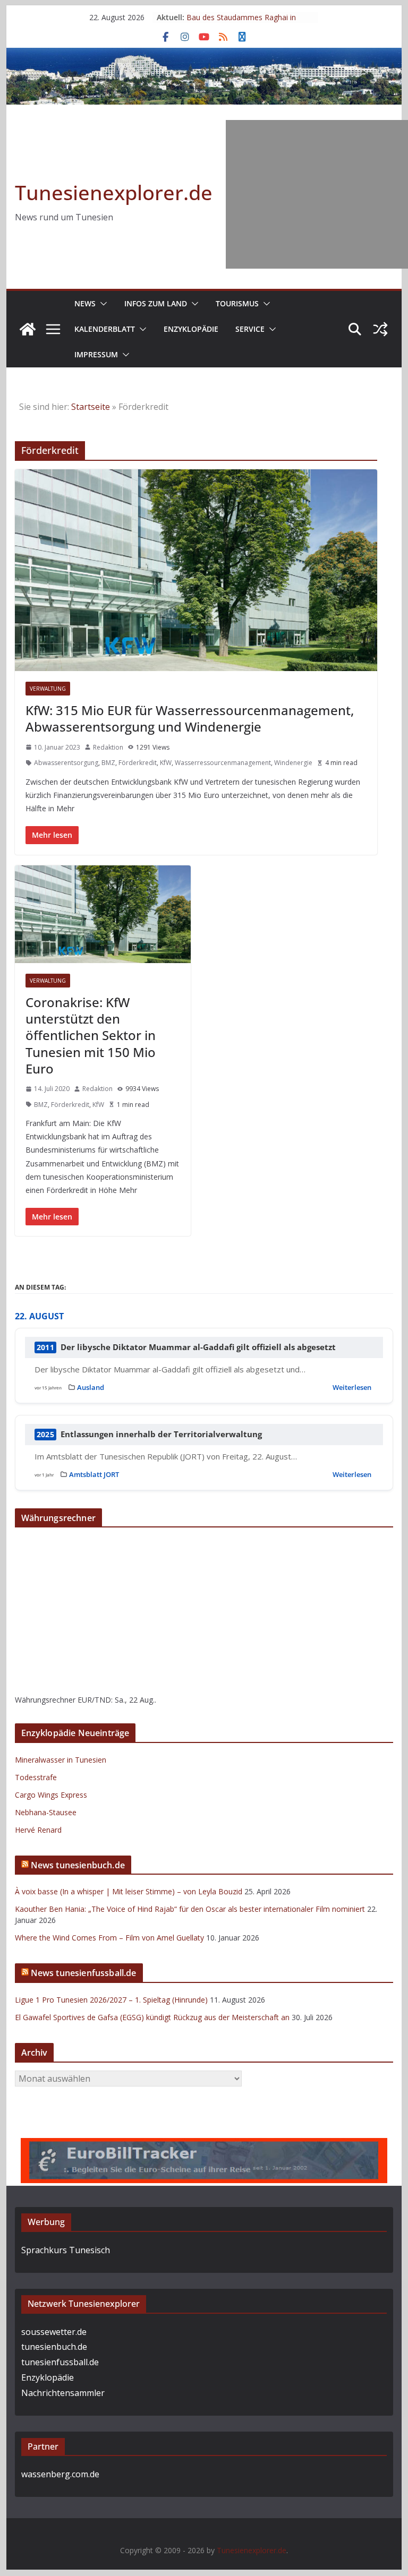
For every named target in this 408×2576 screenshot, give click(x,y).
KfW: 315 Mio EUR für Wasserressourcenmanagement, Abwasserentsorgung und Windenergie (190, 718)
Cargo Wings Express (51, 1795)
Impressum (96, 354)
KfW (166, 763)
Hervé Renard (38, 1830)
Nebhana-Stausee (46, 1812)
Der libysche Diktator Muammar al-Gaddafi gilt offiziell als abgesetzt (198, 1347)
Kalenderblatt (105, 329)
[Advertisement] (317, 194)
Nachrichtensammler (63, 2393)
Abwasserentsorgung (66, 763)
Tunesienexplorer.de (114, 192)
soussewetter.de (54, 2332)
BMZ (108, 763)
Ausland (91, 1387)
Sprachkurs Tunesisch (66, 2250)
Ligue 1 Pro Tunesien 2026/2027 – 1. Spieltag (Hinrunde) (111, 2000)
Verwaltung (48, 689)
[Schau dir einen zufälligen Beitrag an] (380, 329)
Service (250, 329)
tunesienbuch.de (54, 2347)
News (85, 303)
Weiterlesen (352, 1387)
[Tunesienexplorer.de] (28, 329)
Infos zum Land (156, 303)
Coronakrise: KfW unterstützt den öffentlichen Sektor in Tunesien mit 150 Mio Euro (91, 1035)
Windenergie (293, 763)
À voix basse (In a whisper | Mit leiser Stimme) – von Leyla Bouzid (129, 1891)
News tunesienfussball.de (84, 1973)
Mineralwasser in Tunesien (61, 1760)
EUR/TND (94, 1700)
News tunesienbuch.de (78, 1865)
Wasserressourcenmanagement (223, 763)
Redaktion (108, 747)
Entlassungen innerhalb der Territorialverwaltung (161, 1434)
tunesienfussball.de (60, 2362)
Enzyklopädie (191, 329)
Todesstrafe (36, 1777)
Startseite (91, 407)
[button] (101, 304)
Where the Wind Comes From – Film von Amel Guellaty (109, 1938)
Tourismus (237, 303)
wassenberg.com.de (60, 2474)
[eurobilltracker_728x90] (204, 2145)
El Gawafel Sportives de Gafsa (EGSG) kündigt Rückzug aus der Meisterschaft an (152, 2017)
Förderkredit (138, 763)
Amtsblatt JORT (94, 1474)
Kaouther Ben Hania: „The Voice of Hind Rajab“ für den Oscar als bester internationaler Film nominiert (190, 1909)
